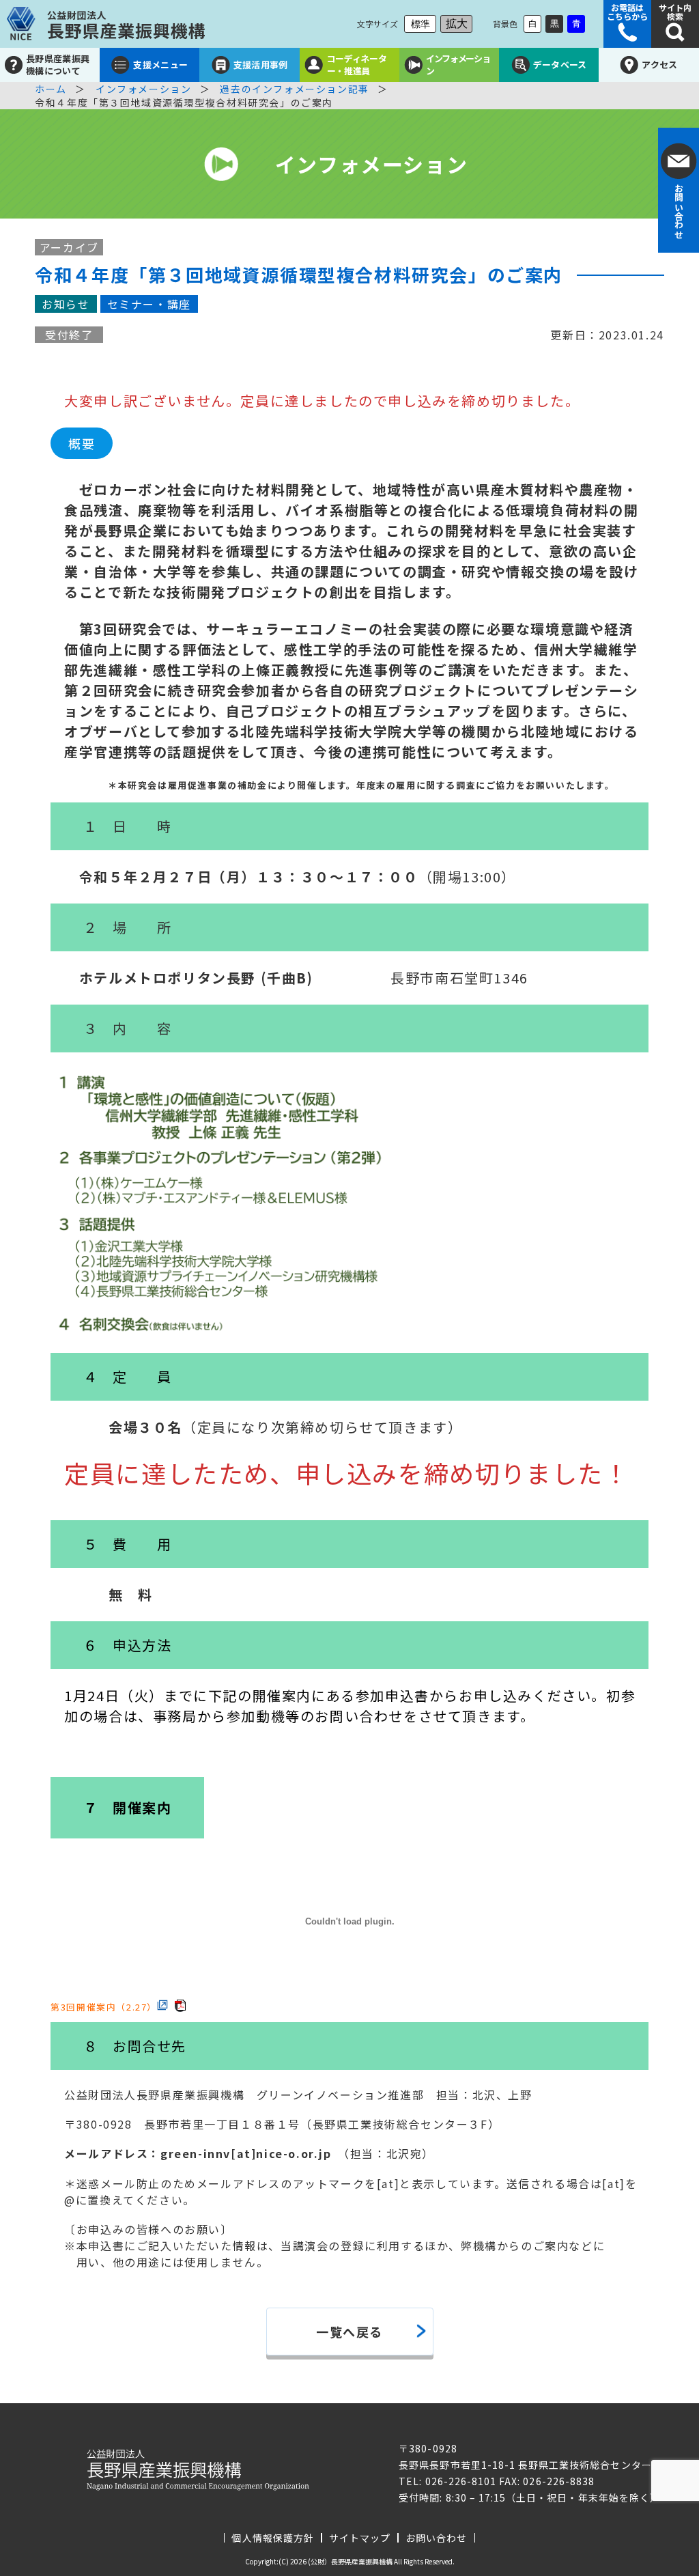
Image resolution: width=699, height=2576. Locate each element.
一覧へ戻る (349, 2332)
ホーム (51, 89)
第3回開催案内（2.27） (104, 2006)
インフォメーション (143, 89)
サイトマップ (360, 2538)
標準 (420, 24)
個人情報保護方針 (272, 2538)
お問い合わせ (436, 2538)
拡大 (457, 24)
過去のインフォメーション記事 (294, 89)
